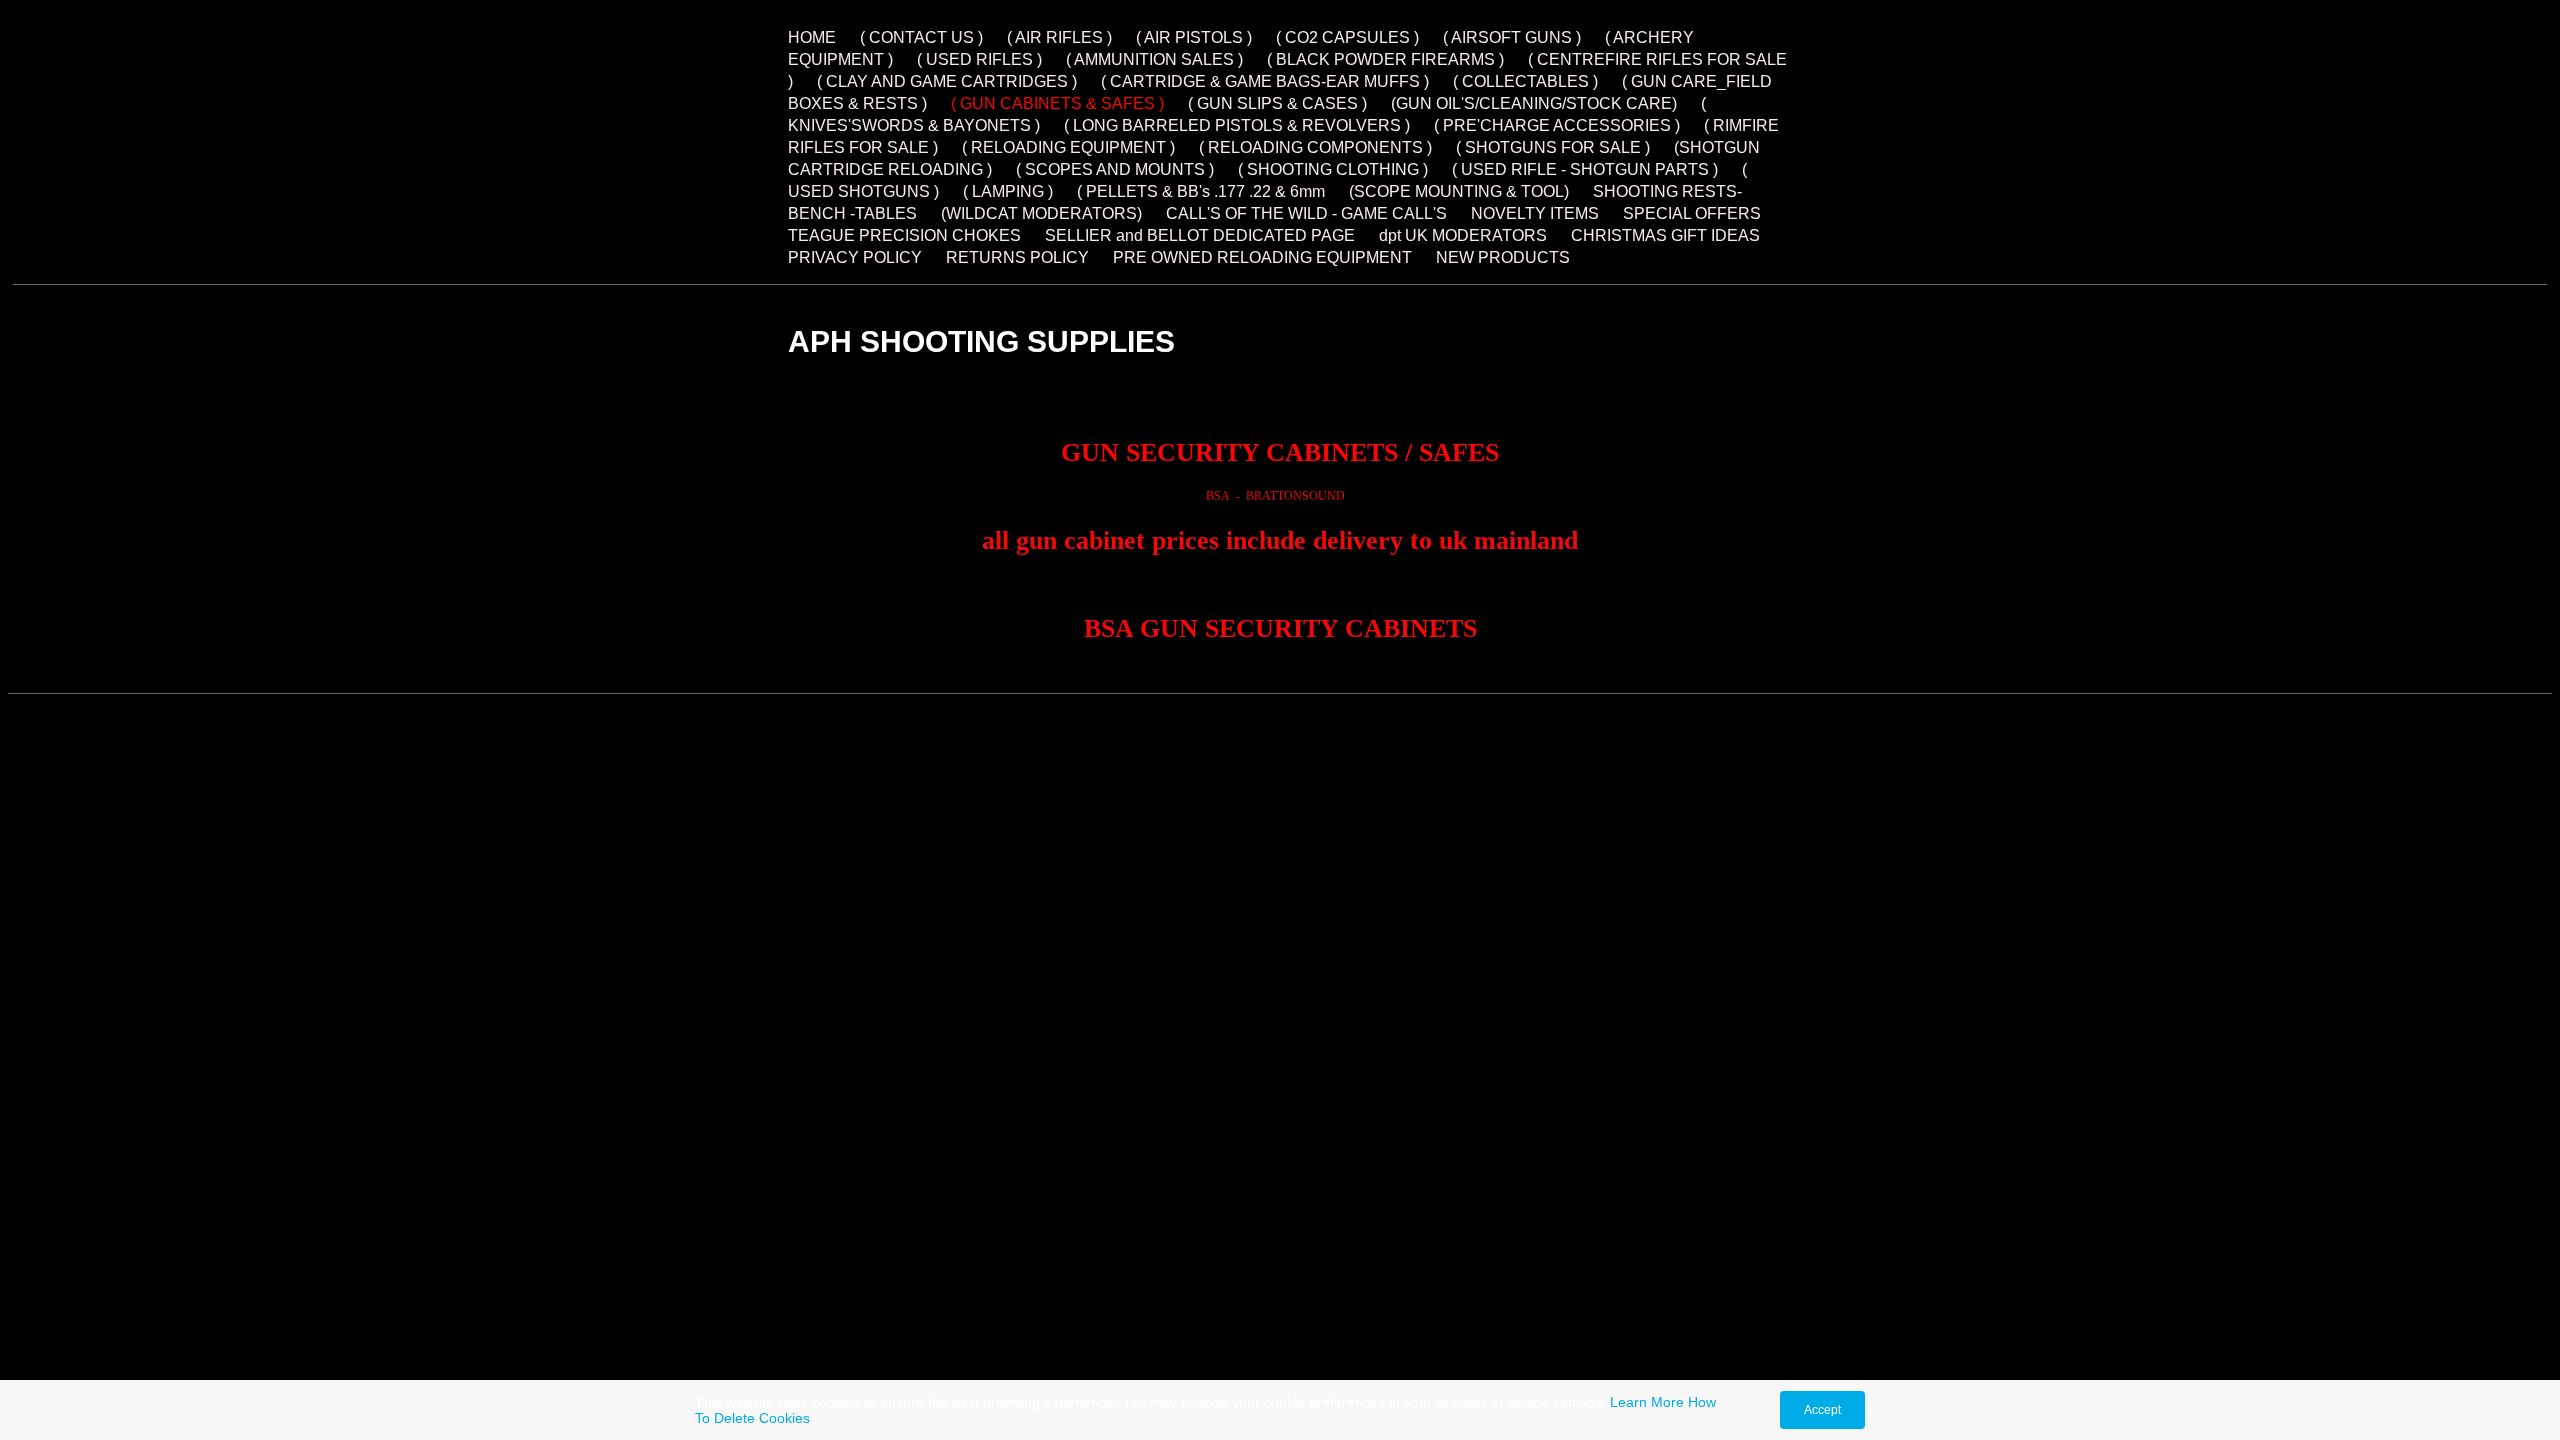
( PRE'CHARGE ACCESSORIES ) (1557, 125)
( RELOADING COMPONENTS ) (1315, 147)
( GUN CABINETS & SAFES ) (1057, 103)
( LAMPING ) (1008, 191)
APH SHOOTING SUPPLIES (981, 341)
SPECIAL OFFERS (1692, 213)
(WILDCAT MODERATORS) (1041, 213)
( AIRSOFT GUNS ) (1512, 37)
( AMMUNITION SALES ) (1154, 59)
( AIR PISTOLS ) (1194, 37)
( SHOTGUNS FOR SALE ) (1553, 147)
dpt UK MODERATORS (1463, 235)
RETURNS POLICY (1017, 257)
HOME (814, 37)
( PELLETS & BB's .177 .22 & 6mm (1203, 191)
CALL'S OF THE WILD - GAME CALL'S (1306, 213)
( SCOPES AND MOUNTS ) (1115, 169)
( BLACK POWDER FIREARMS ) (1385, 59)
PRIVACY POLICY (855, 257)
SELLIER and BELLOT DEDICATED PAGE (1200, 235)
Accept (1822, 1410)
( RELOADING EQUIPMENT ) (1068, 147)
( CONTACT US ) (921, 37)
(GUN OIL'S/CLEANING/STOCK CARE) (1534, 103)
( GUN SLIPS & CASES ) (1277, 103)
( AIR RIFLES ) (1059, 37)
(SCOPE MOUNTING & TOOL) (1459, 191)
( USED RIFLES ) (979, 59)
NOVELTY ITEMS (1535, 213)
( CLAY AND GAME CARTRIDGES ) (947, 81)
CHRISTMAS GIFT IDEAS (1665, 235)
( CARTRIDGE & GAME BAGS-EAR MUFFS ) (1265, 81)
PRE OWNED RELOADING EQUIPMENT (1262, 257)
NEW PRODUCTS (1503, 257)
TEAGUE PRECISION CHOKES (904, 235)
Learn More (1647, 1402)
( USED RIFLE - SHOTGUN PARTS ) (1585, 169)
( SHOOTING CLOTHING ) (1333, 169)
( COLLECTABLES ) (1525, 81)
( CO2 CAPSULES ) (1347, 37)
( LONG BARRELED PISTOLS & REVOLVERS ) (1237, 125)
